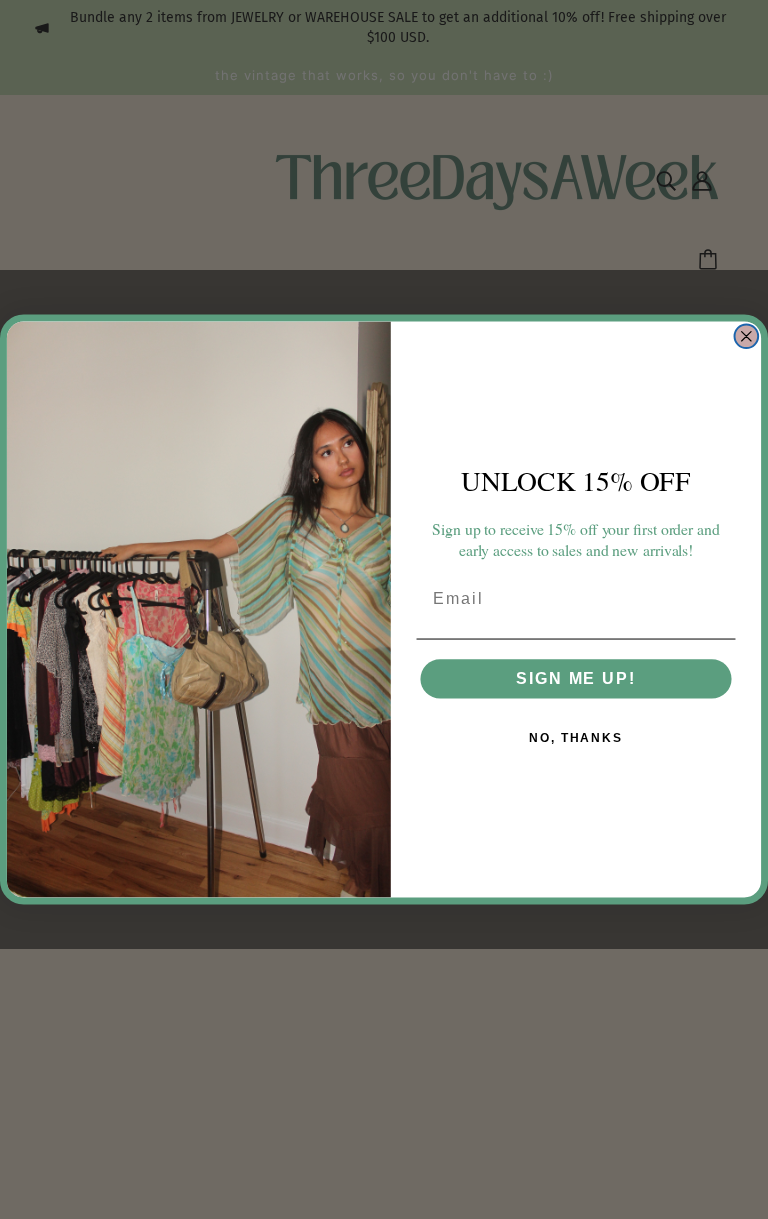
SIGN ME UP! (575, 678)
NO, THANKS (576, 738)
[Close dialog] (747, 336)
